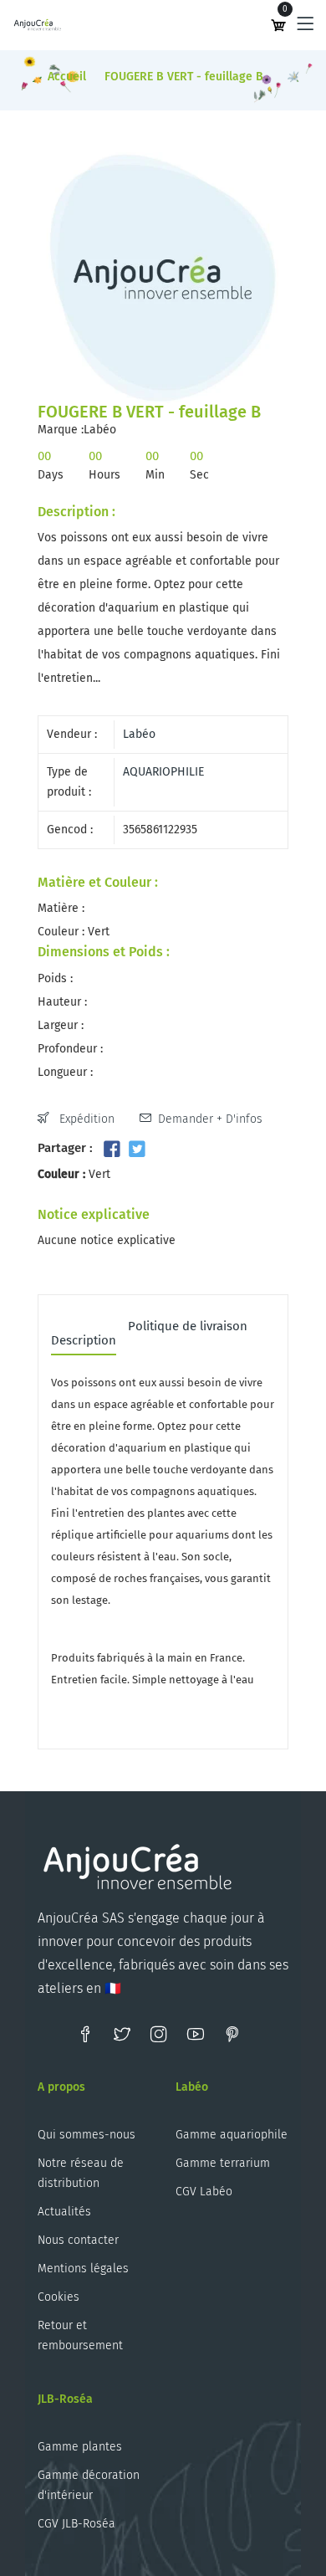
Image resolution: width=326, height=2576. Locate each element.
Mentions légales (83, 2269)
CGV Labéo (204, 2192)
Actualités (64, 2212)
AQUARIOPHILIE (163, 772)
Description (84, 1341)
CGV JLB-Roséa (76, 2524)
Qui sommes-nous (87, 2135)
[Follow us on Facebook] (112, 1150)
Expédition (85, 1119)
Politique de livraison (188, 1327)
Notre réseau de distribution (81, 2173)
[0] (278, 25)
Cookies (59, 2297)
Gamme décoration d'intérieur (89, 2485)
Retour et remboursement (80, 2335)
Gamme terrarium (223, 2163)
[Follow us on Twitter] (136, 1150)
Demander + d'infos (210, 1119)
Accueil (67, 77)
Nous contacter (78, 2240)
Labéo (139, 734)
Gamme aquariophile (232, 2135)
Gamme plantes (80, 2447)
